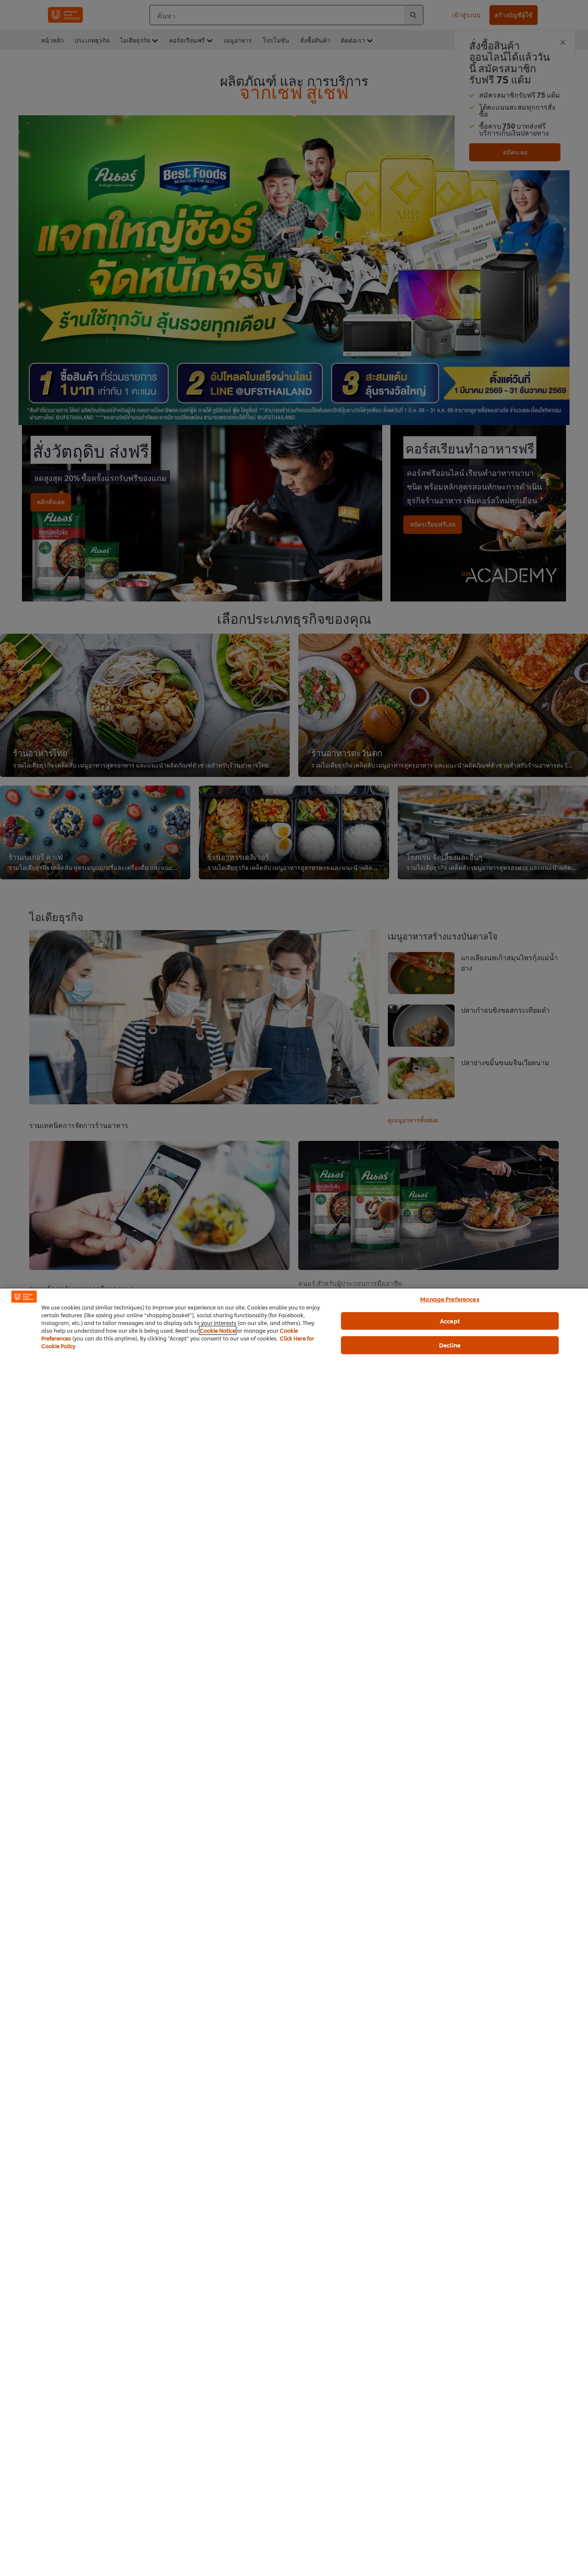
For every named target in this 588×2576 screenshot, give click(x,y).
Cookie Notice (218, 1330)
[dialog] (294, 1932)
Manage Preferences (450, 1299)
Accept (450, 1321)
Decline (450, 1345)
